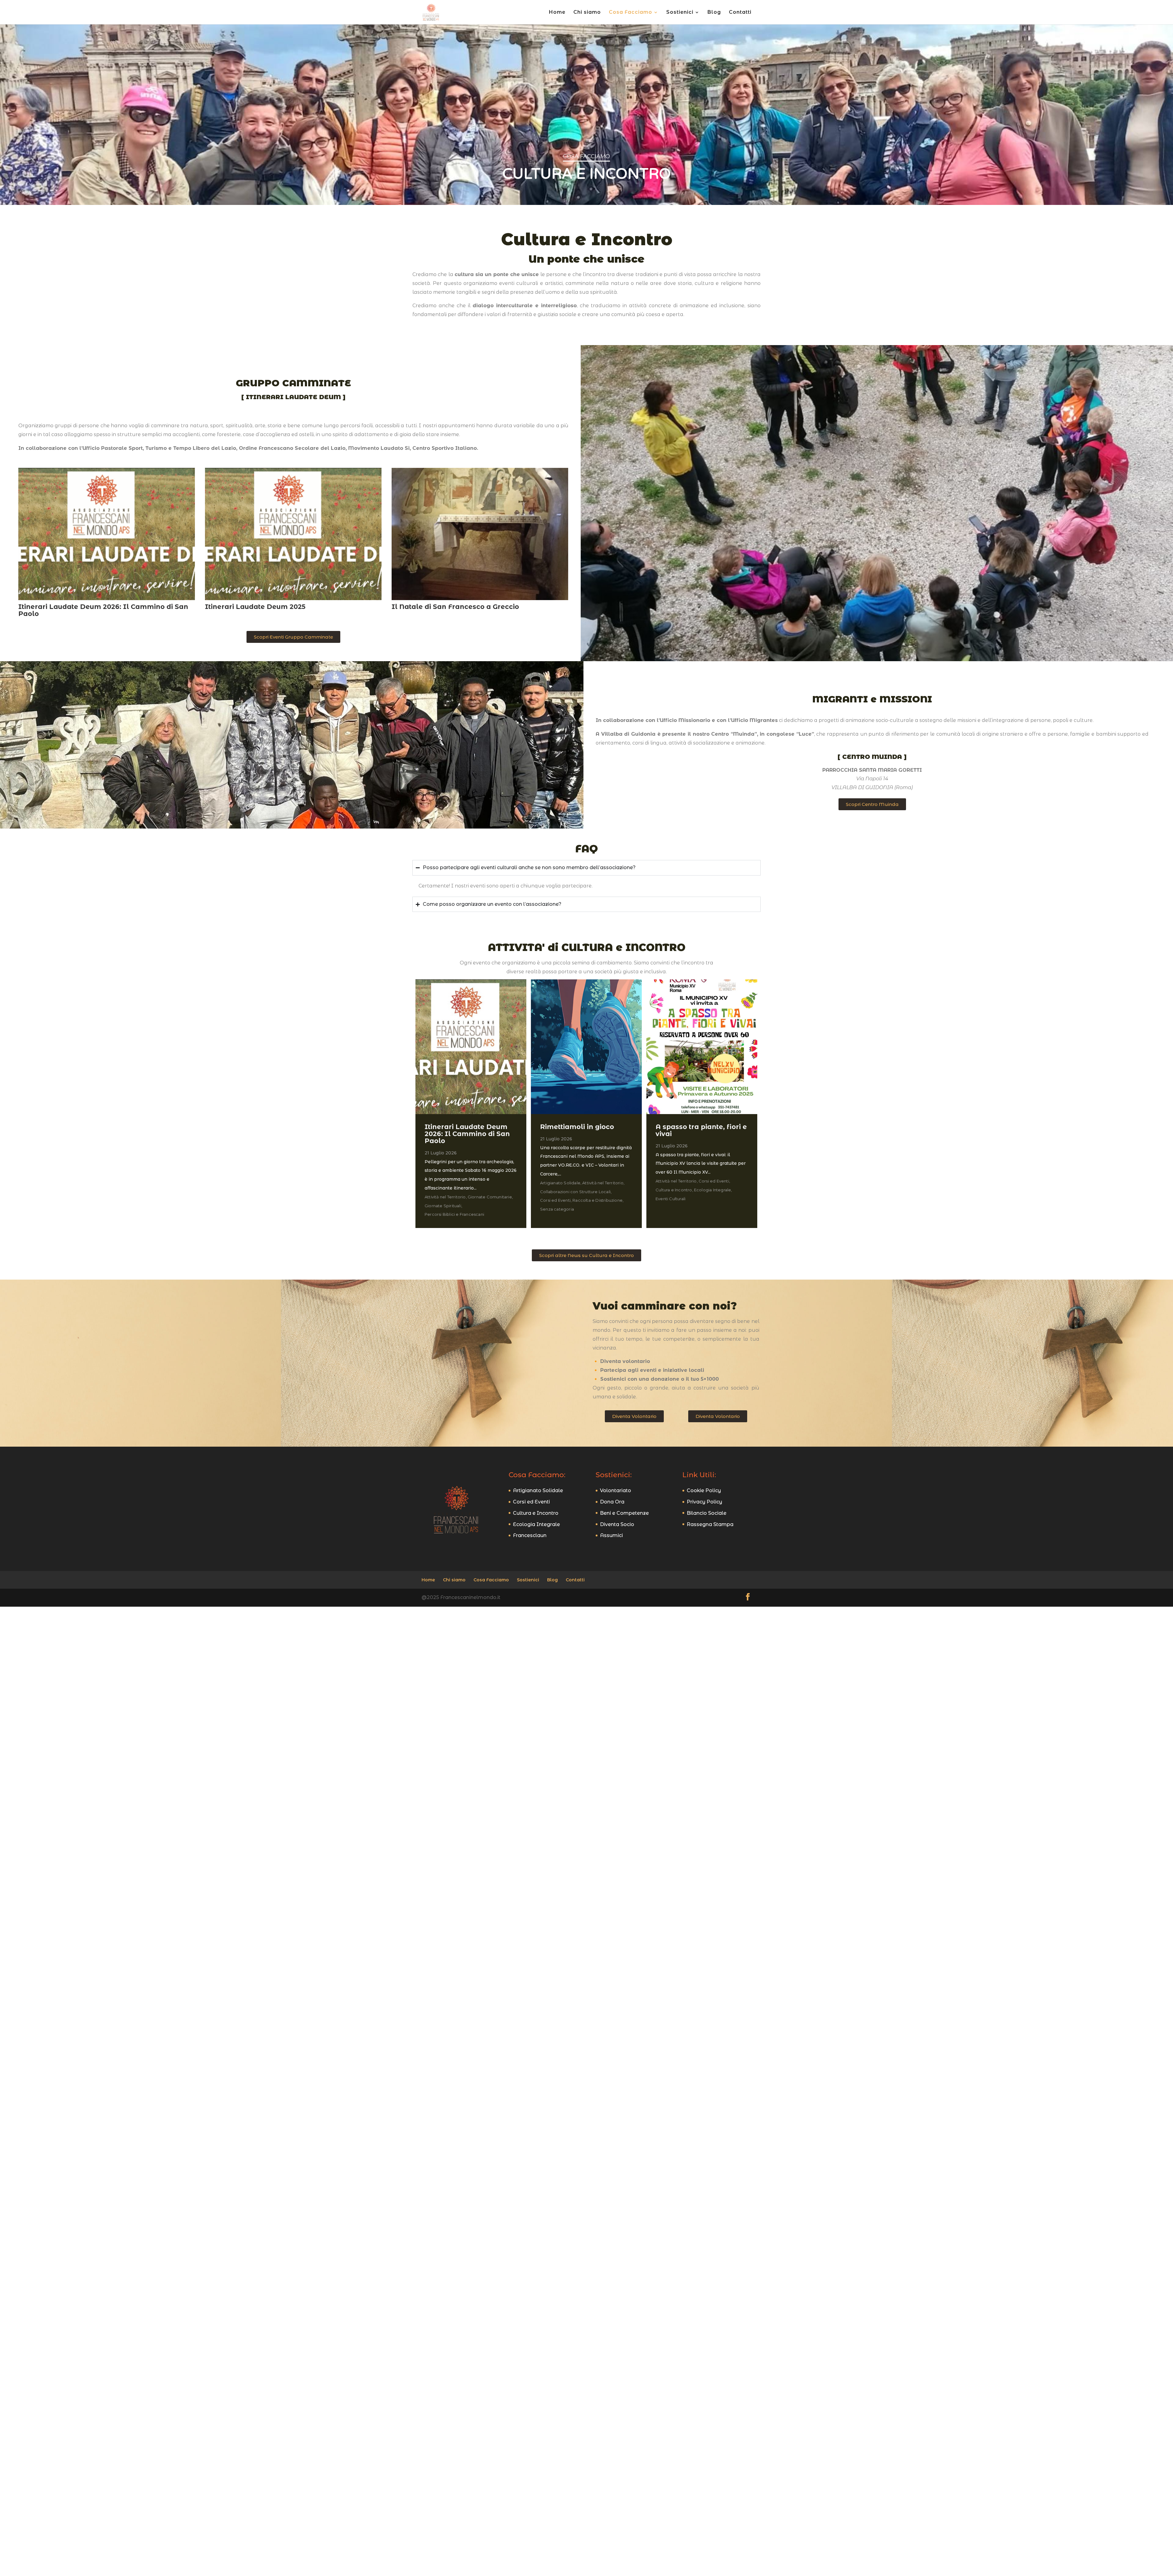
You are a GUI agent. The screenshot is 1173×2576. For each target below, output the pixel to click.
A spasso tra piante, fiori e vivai (701, 1130)
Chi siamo (587, 13)
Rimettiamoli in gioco (577, 1127)
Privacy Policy (704, 1502)
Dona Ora (612, 1502)
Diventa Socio (617, 1524)
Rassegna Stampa (710, 1524)
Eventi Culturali (671, 1199)
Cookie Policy (704, 1490)
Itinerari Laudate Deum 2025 (255, 607)
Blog (714, 13)
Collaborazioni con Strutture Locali (576, 1192)
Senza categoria (557, 1209)
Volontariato (616, 1490)
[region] (586, 113)
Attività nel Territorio (446, 1197)
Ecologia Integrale (713, 1190)
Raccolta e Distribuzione (598, 1200)
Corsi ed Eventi (556, 1200)
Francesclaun (530, 1535)
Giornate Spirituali (443, 1206)
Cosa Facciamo (630, 13)
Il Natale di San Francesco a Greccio (455, 607)
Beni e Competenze (624, 1513)
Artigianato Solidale (561, 1183)
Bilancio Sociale (707, 1513)
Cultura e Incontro (674, 1190)
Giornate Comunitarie (490, 1197)
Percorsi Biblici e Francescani (454, 1214)
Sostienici (680, 13)
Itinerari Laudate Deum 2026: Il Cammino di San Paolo (103, 610)
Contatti (740, 13)
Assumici (611, 1535)
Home (557, 13)
